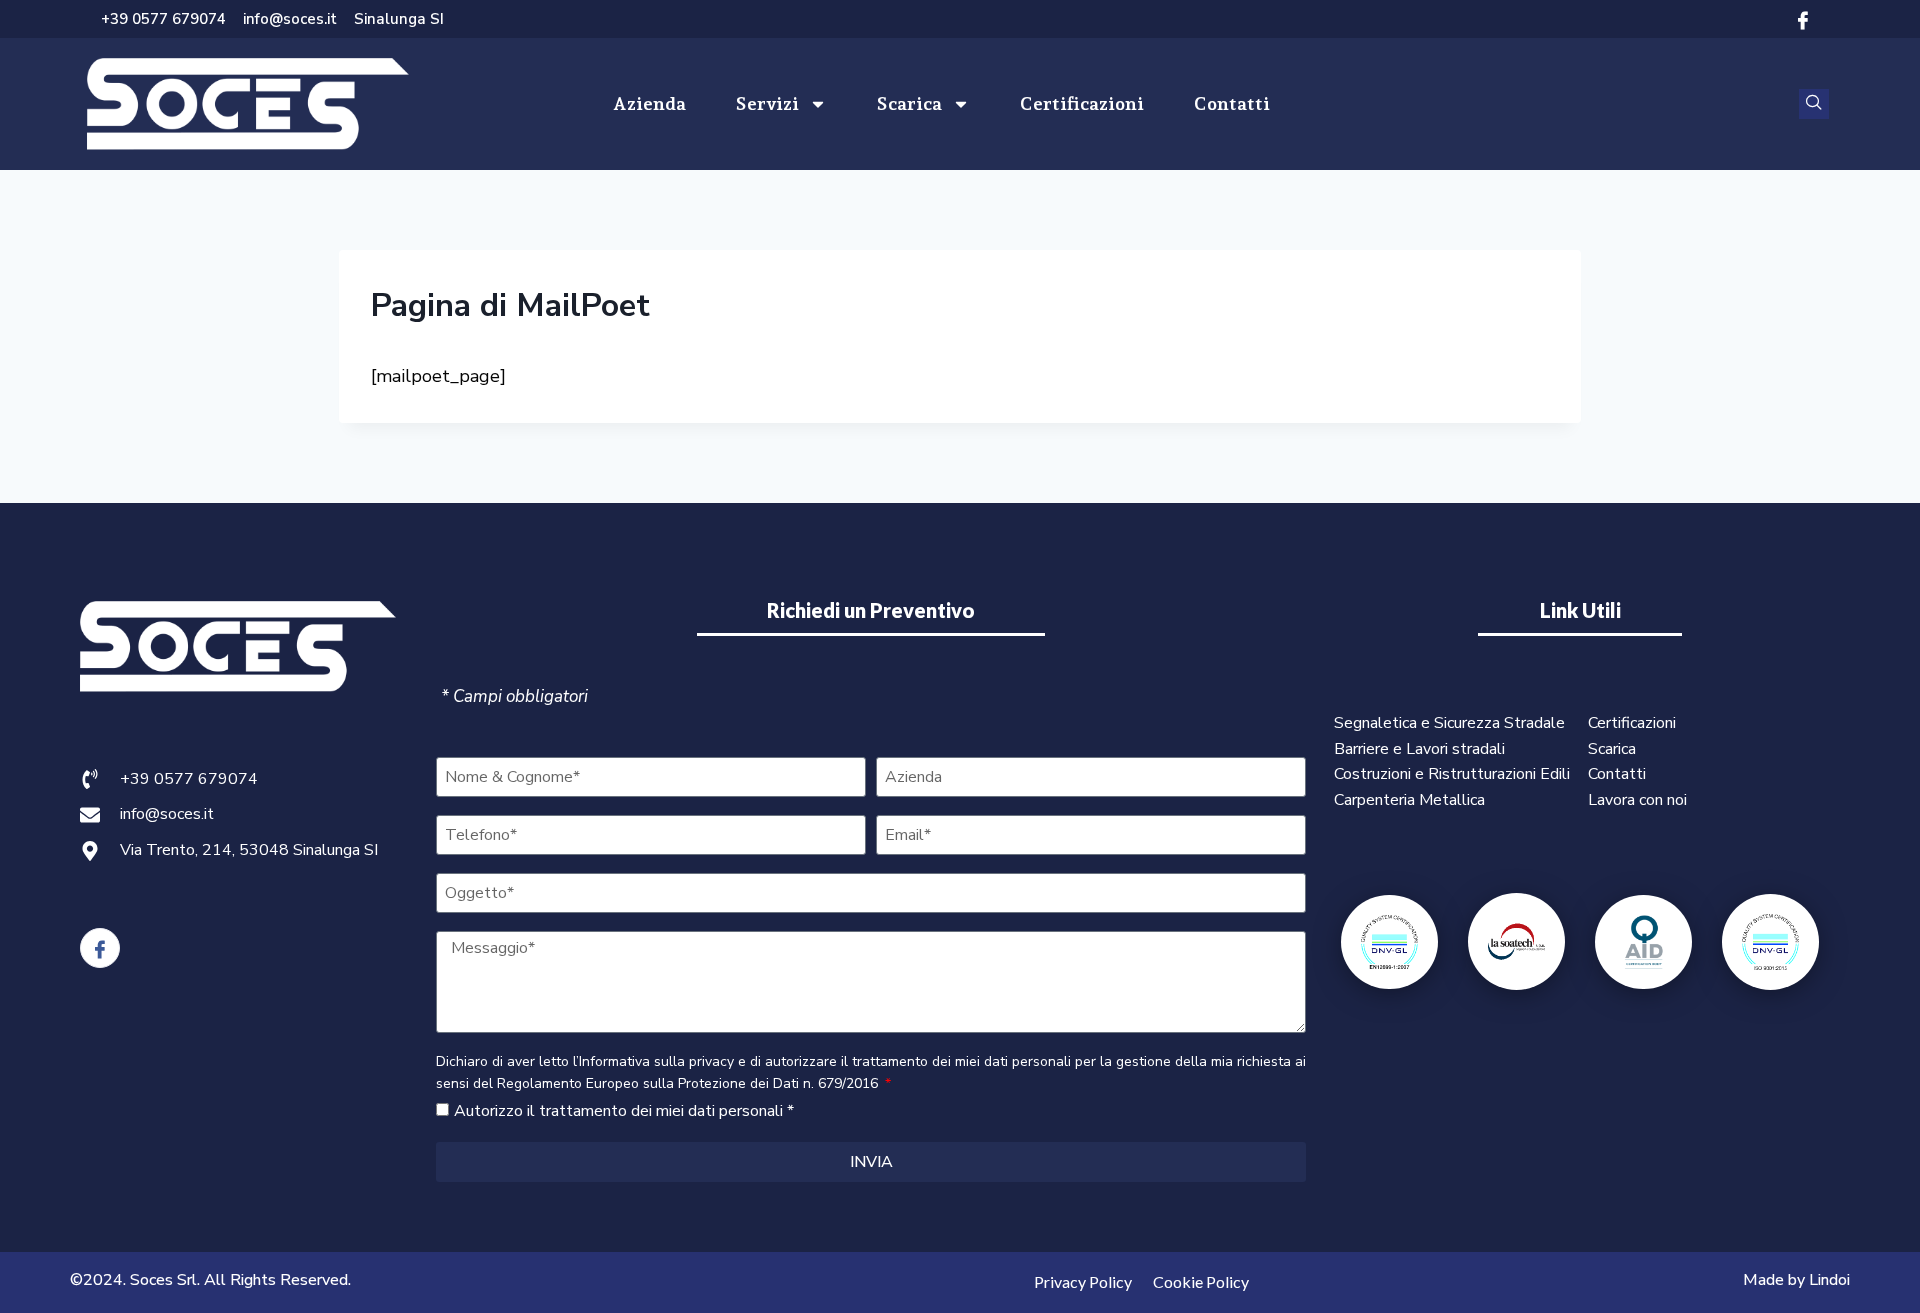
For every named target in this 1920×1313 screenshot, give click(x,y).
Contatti (1232, 103)
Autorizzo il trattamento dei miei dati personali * (624, 1111)
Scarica (909, 103)
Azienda (649, 103)
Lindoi (1829, 1280)
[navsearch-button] (1814, 104)
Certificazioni (1082, 103)
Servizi (767, 103)
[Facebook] (1803, 19)
